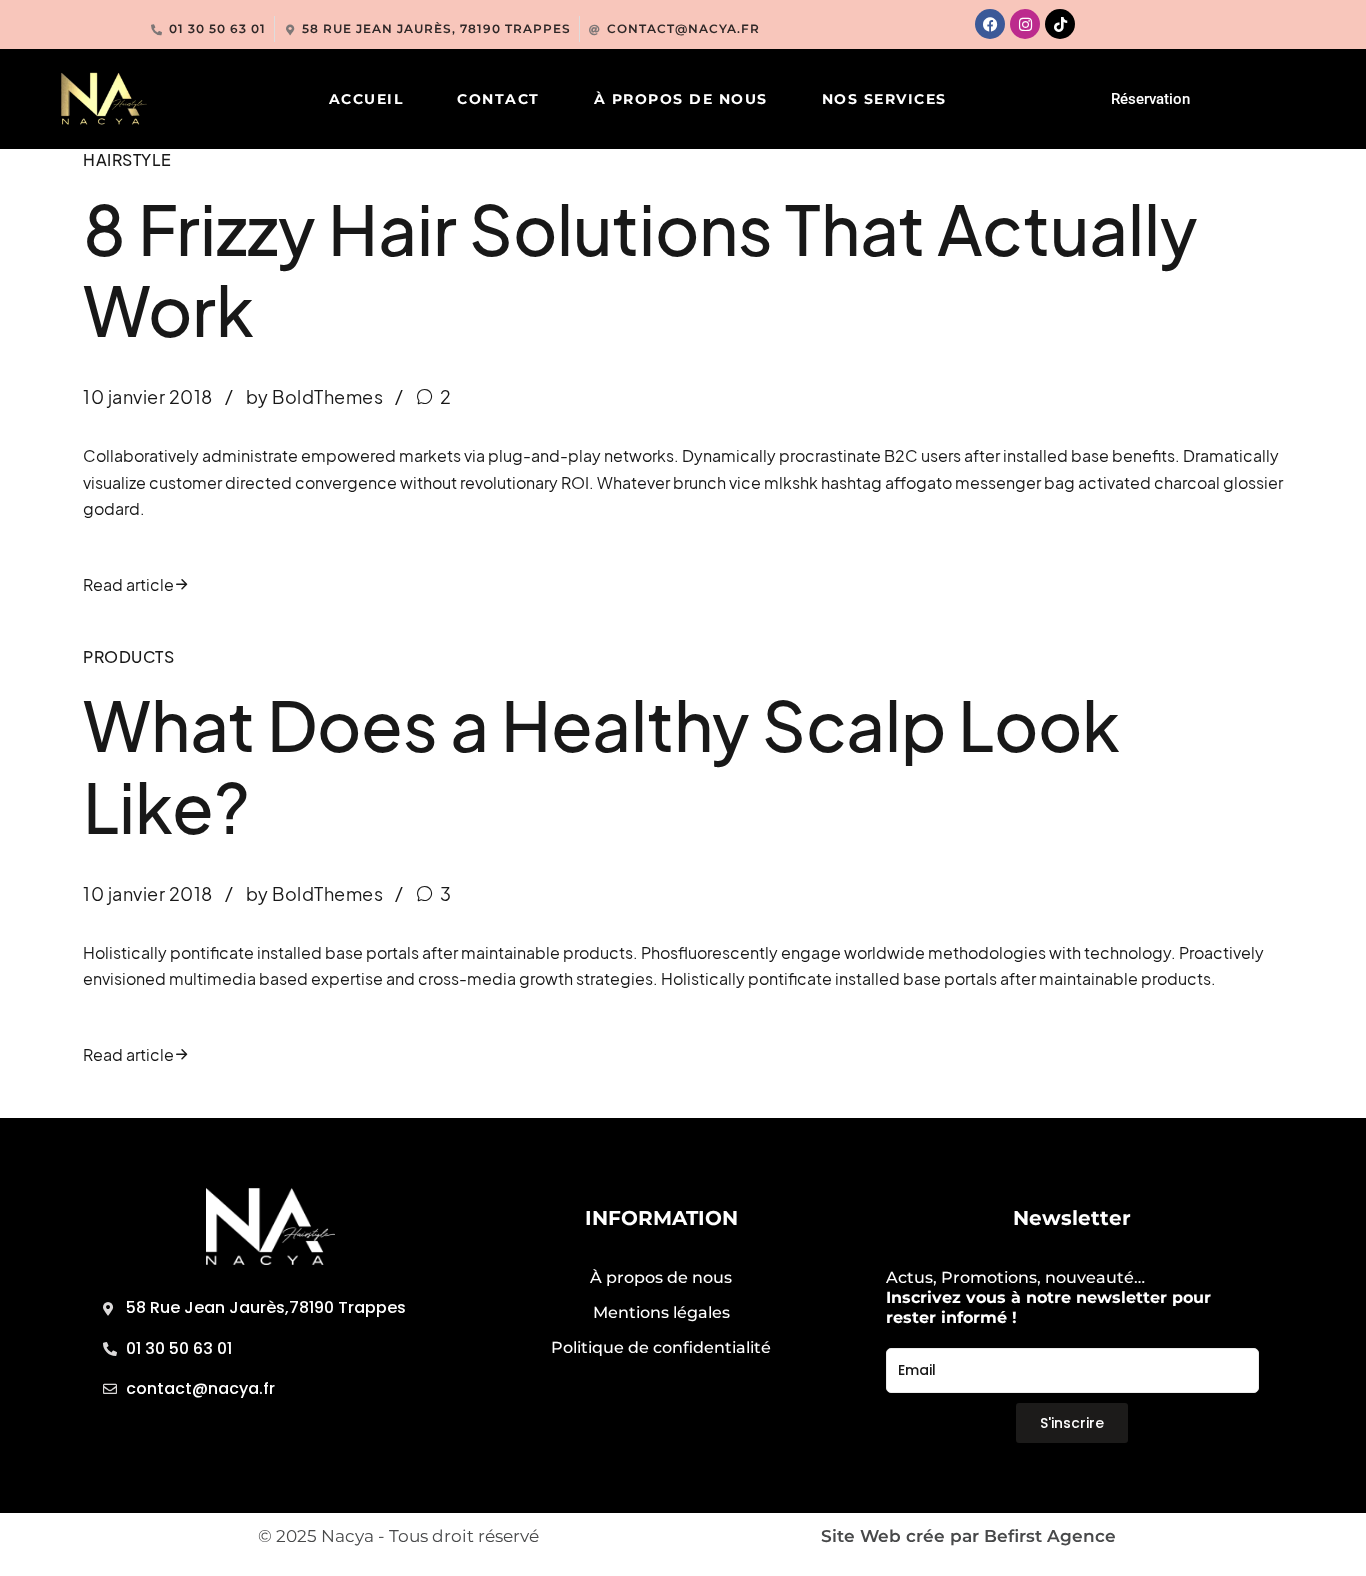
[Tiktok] (1060, 24)
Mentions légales (661, 1312)
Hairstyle (127, 159)
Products (128, 656)
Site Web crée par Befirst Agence (968, 1536)
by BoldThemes (315, 397)
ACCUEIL (366, 99)
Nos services (884, 99)
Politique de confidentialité (661, 1347)
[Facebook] (990, 24)
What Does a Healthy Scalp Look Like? (601, 765)
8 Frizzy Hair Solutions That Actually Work (640, 269)
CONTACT (498, 99)
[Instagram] (1025, 24)
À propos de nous (681, 99)
